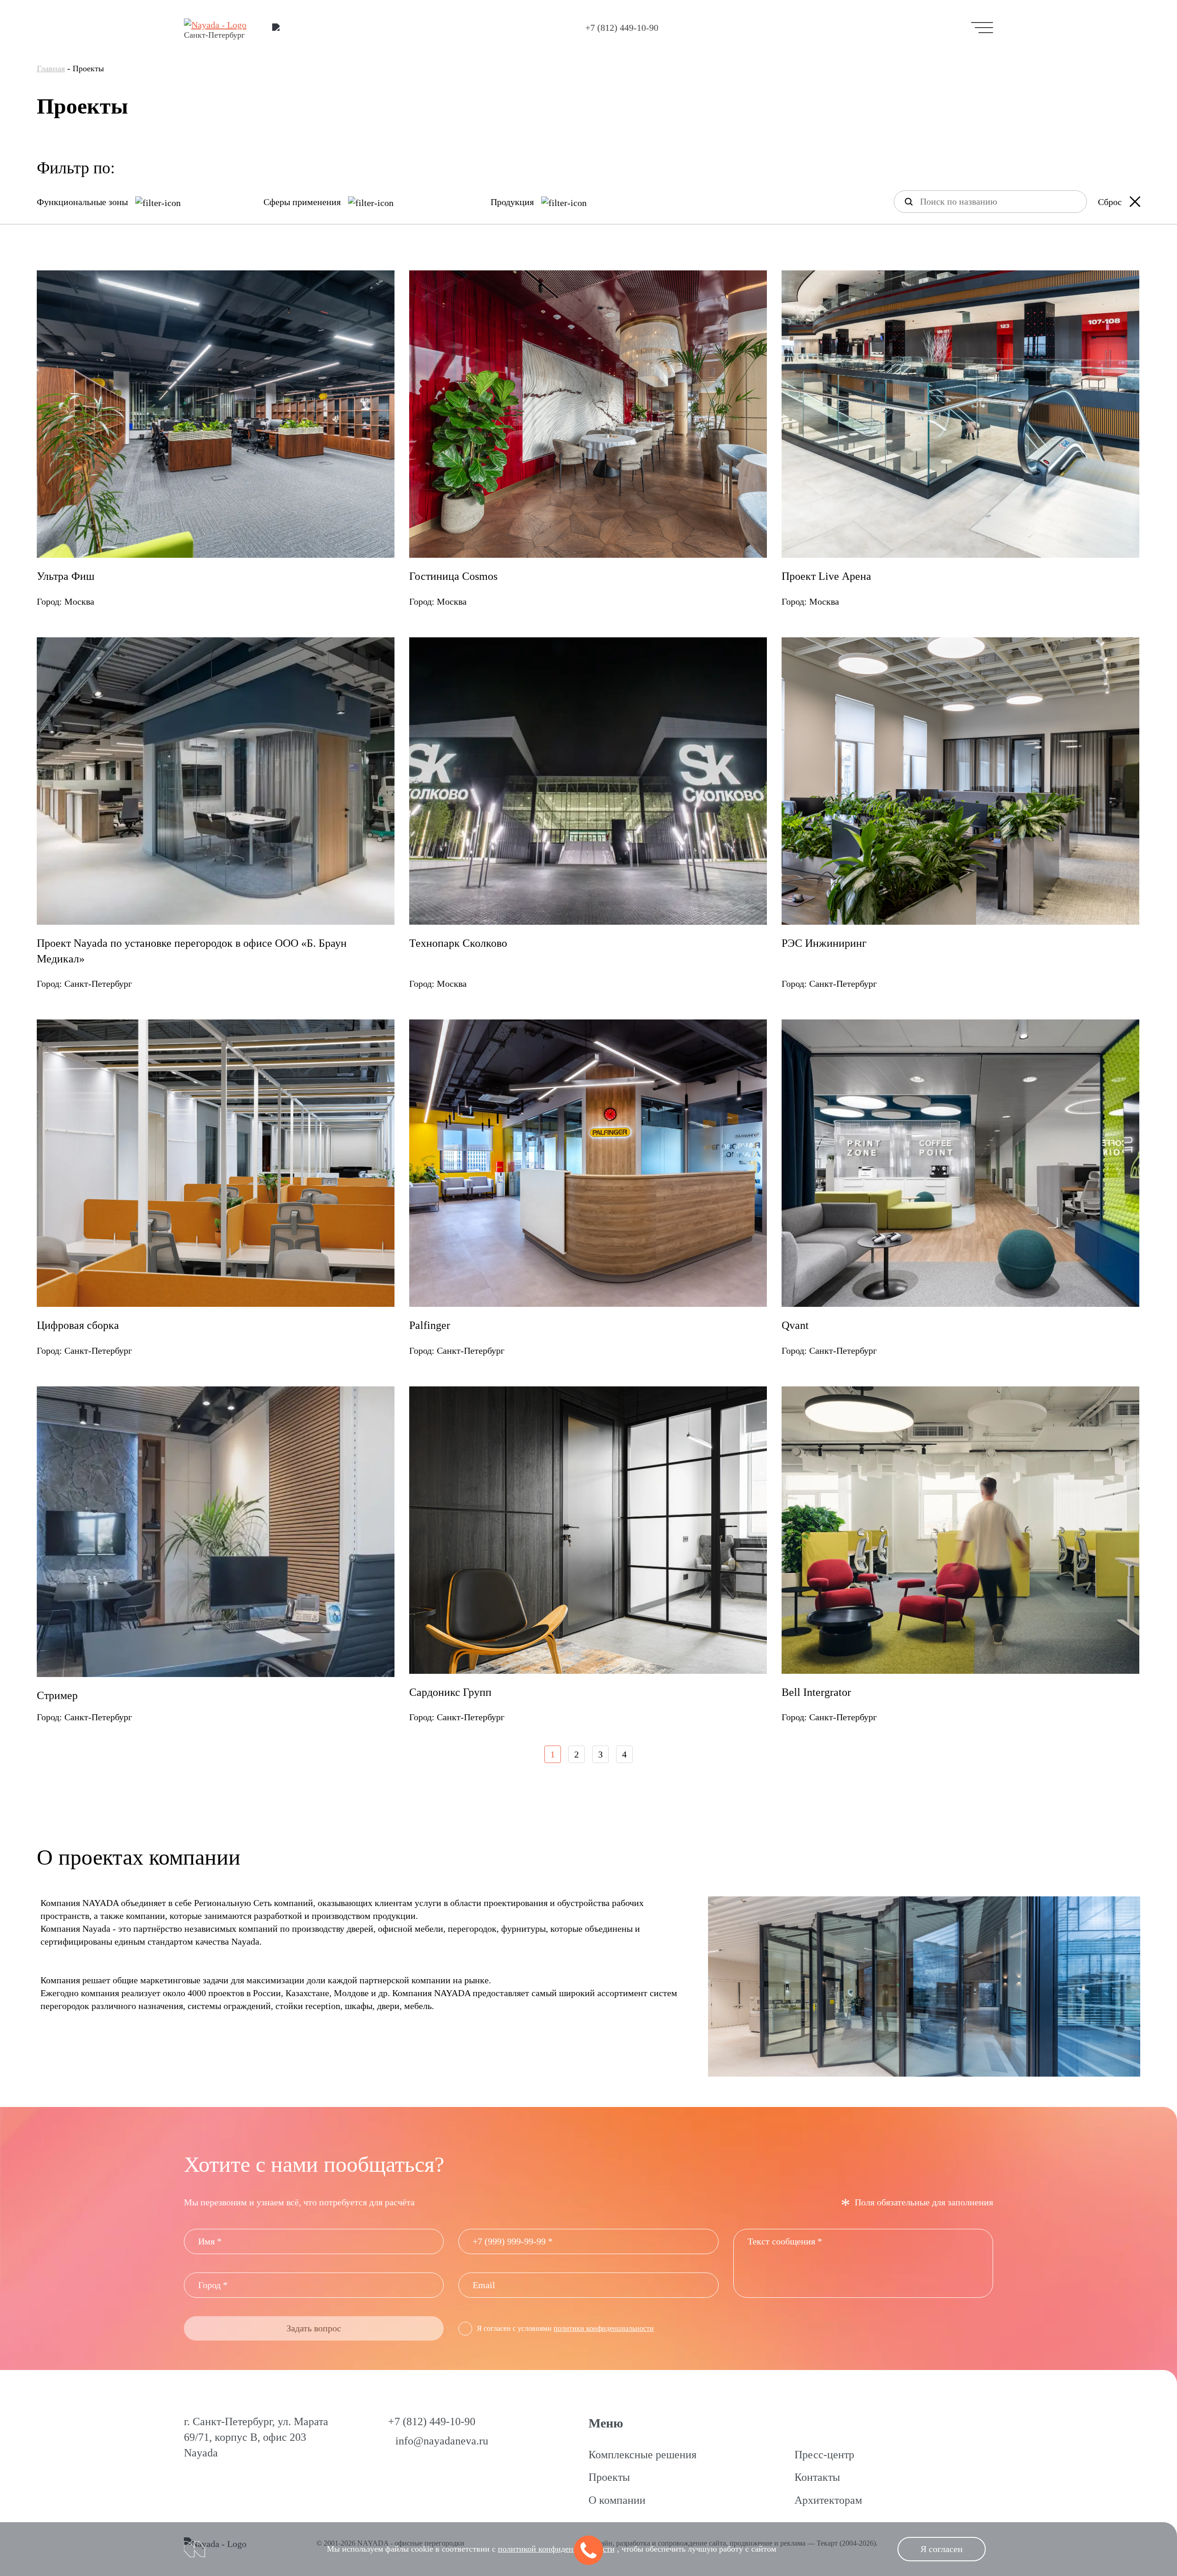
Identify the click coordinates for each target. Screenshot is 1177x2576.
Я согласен (942, 2549)
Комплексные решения (643, 2455)
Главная (51, 69)
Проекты (609, 2477)
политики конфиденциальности (604, 2328)
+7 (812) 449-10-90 (622, 28)
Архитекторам (828, 2500)
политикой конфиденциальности (556, 2549)
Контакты (817, 2477)
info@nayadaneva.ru (442, 2441)
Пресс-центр (824, 2455)
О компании (617, 2500)
